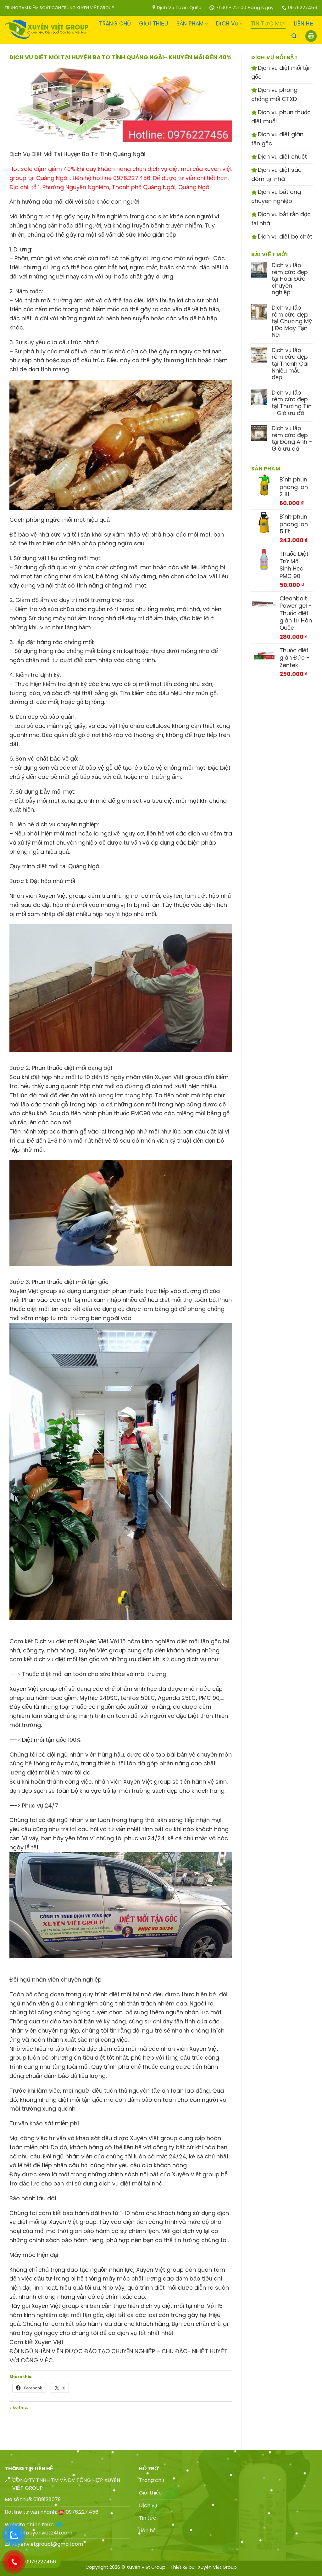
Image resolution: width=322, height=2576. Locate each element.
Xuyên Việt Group (217, 2567)
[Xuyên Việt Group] (47, 30)
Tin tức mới (268, 24)
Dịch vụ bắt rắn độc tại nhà (281, 219)
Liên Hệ (304, 24)
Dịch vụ (227, 24)
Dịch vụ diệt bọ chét (284, 236)
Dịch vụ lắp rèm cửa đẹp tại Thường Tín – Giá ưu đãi (292, 403)
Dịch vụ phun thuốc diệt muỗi (281, 117)
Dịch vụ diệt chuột (282, 157)
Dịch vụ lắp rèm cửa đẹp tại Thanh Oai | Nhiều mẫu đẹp (292, 364)
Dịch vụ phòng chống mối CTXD (274, 94)
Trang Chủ (115, 24)
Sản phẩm (190, 24)
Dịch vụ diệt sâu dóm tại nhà (276, 174)
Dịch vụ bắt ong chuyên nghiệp (276, 196)
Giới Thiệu (153, 24)
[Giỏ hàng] (311, 36)
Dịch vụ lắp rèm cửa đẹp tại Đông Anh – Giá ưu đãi (292, 438)
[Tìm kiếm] (294, 36)
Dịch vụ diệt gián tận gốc (277, 139)
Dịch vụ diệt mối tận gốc (281, 72)
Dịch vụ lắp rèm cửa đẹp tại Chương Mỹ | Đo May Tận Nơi (292, 321)
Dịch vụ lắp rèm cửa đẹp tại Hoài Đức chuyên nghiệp (290, 279)
